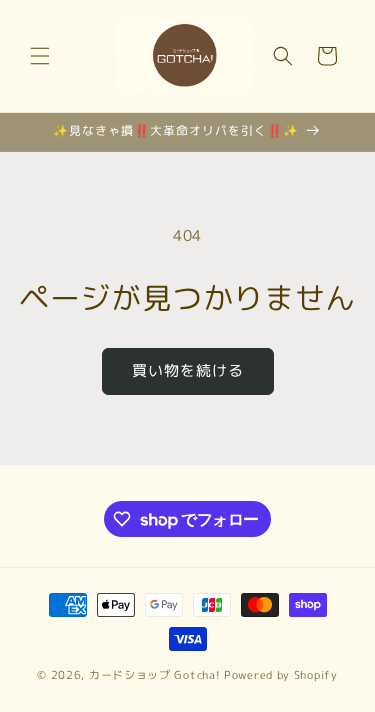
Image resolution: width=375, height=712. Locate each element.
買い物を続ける (188, 370)
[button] (40, 56)
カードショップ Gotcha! (155, 675)
